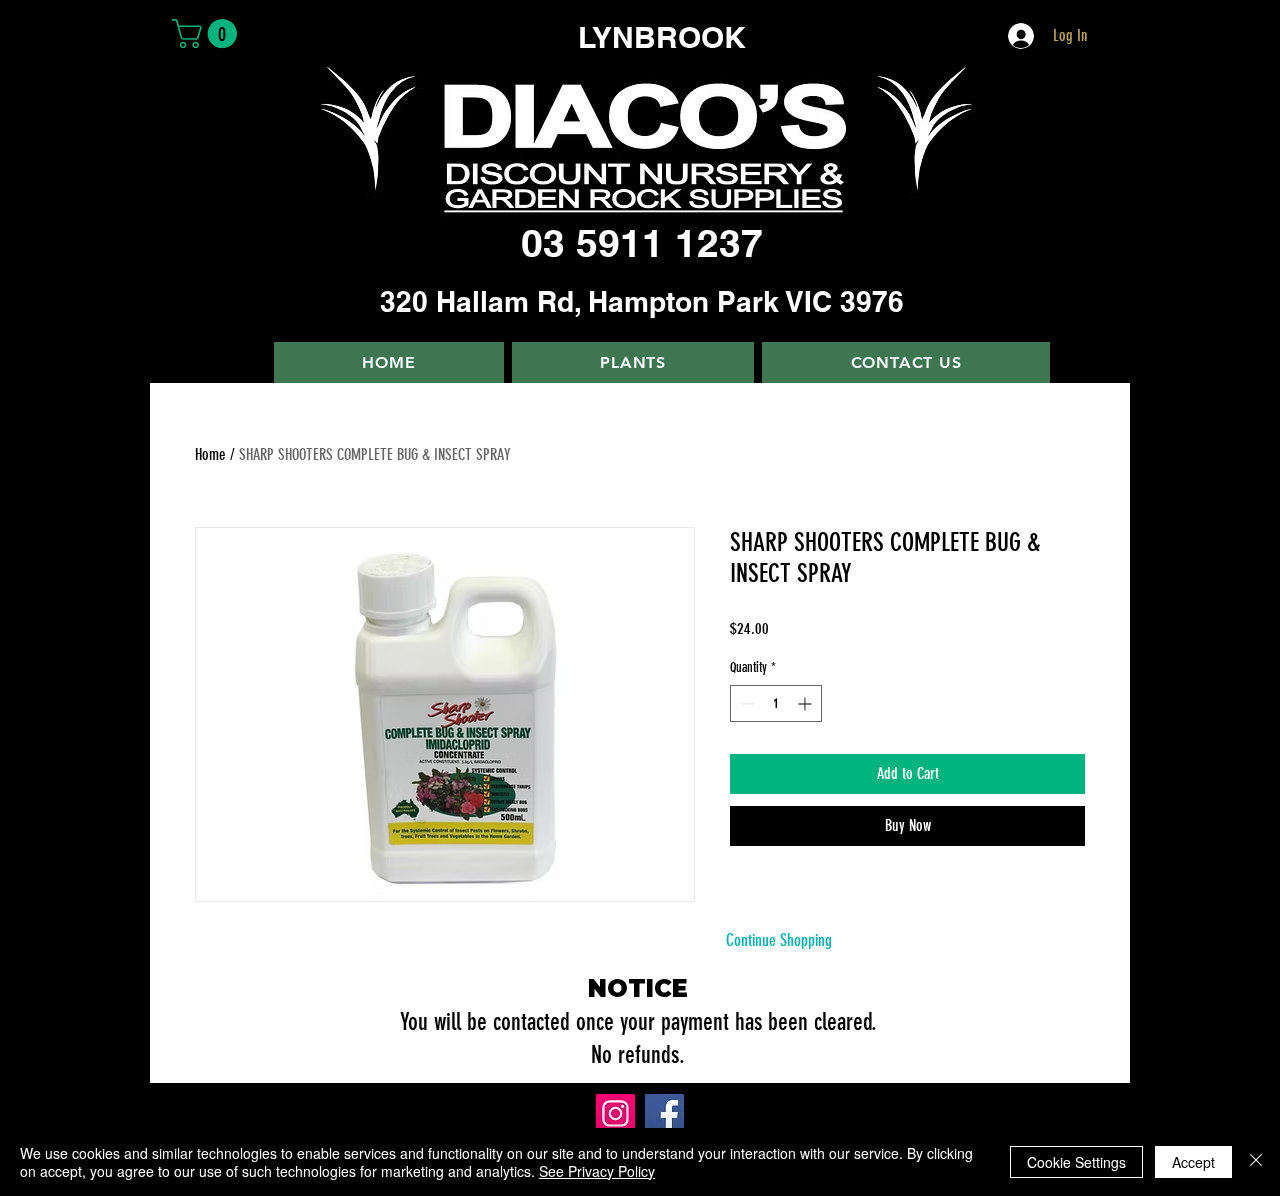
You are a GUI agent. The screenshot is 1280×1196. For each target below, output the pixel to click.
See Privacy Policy (597, 1171)
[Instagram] (615, 1113)
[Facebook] (664, 1113)
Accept (1193, 1162)
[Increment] (806, 703)
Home (210, 454)
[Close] (1256, 1162)
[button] (208, 33)
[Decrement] (745, 703)
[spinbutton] (776, 703)
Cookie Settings (1076, 1162)
